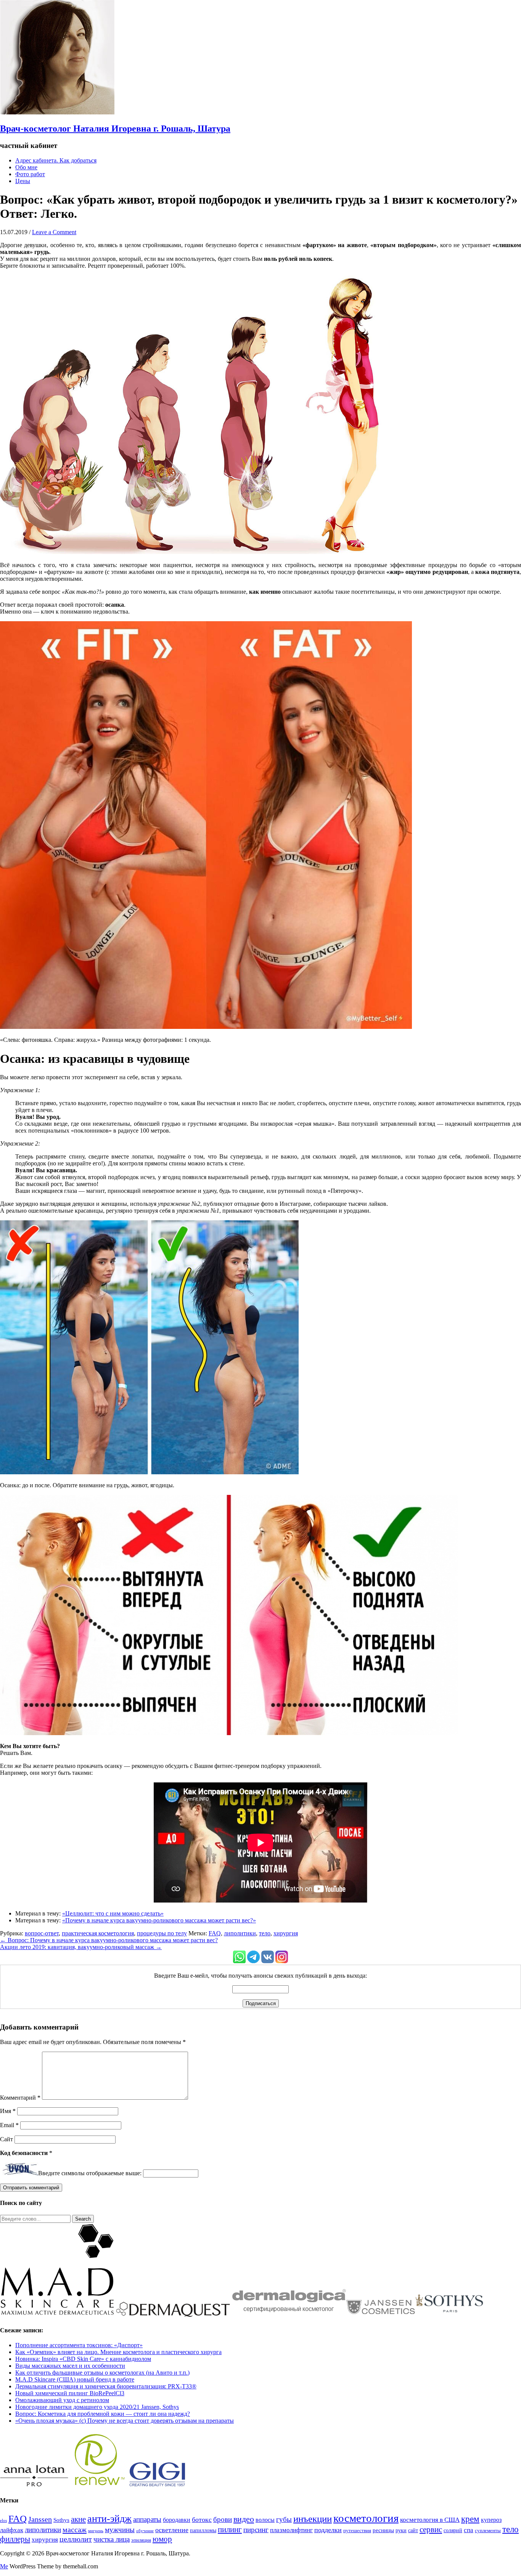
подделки (328, 2530)
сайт (413, 2530)
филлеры (15, 2539)
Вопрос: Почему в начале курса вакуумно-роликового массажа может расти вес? (109, 1940)
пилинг (230, 2529)
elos (3, 2521)
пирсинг (256, 2530)
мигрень (96, 2531)
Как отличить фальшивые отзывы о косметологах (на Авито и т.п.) (102, 2373)
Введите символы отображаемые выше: (90, 2173)
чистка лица (112, 2539)
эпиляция (141, 2540)
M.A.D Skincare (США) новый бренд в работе (75, 2379)
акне (78, 2519)
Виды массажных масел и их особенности (70, 2366)
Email (9, 2125)
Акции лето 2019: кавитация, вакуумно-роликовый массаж (81, 1947)
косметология (366, 2518)
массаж (75, 2529)
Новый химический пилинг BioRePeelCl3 (70, 2393)
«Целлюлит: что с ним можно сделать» (113, 1913)
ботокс (202, 2520)
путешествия (357, 2531)
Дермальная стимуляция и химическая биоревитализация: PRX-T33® (106, 2386)
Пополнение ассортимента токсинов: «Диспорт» (79, 2345)
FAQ (215, 1933)
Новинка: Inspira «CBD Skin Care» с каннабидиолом (83, 2359)
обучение (145, 2531)
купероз (491, 2520)
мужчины (120, 2530)
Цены (23, 181)
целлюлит (76, 2539)
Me (4, 2566)
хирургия (286, 1933)
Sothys (61, 2520)
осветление (172, 2530)
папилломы (203, 2530)
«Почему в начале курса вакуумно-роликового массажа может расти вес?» (159, 1920)
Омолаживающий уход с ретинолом (62, 2400)
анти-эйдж (109, 2519)
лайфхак (12, 2530)
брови (223, 2519)
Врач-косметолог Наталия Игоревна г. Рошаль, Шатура (115, 129)
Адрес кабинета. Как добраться (56, 160)
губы (284, 2519)
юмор (162, 2539)
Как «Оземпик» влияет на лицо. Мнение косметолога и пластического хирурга (118, 2352)
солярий (453, 2530)
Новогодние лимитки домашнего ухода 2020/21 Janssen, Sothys (97, 2407)
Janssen (40, 2519)
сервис (431, 2529)
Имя (8, 2111)
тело (265, 1933)
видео (244, 2519)
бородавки (177, 2520)
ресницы (383, 2530)
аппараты (147, 2519)
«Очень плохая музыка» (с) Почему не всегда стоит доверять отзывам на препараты (125, 2421)
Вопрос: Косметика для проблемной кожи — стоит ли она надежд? (103, 2414)
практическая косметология (98, 1933)
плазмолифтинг (291, 2530)
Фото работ (30, 174)
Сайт (6, 2139)
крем (470, 2519)
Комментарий (20, 2098)
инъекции (313, 2519)
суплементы (488, 2531)
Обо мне (26, 167)
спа (469, 2530)
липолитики (240, 1933)
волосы (265, 2520)
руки (401, 2530)
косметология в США (430, 2520)
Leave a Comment (54, 232)
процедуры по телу (162, 1933)
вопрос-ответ (42, 1933)
